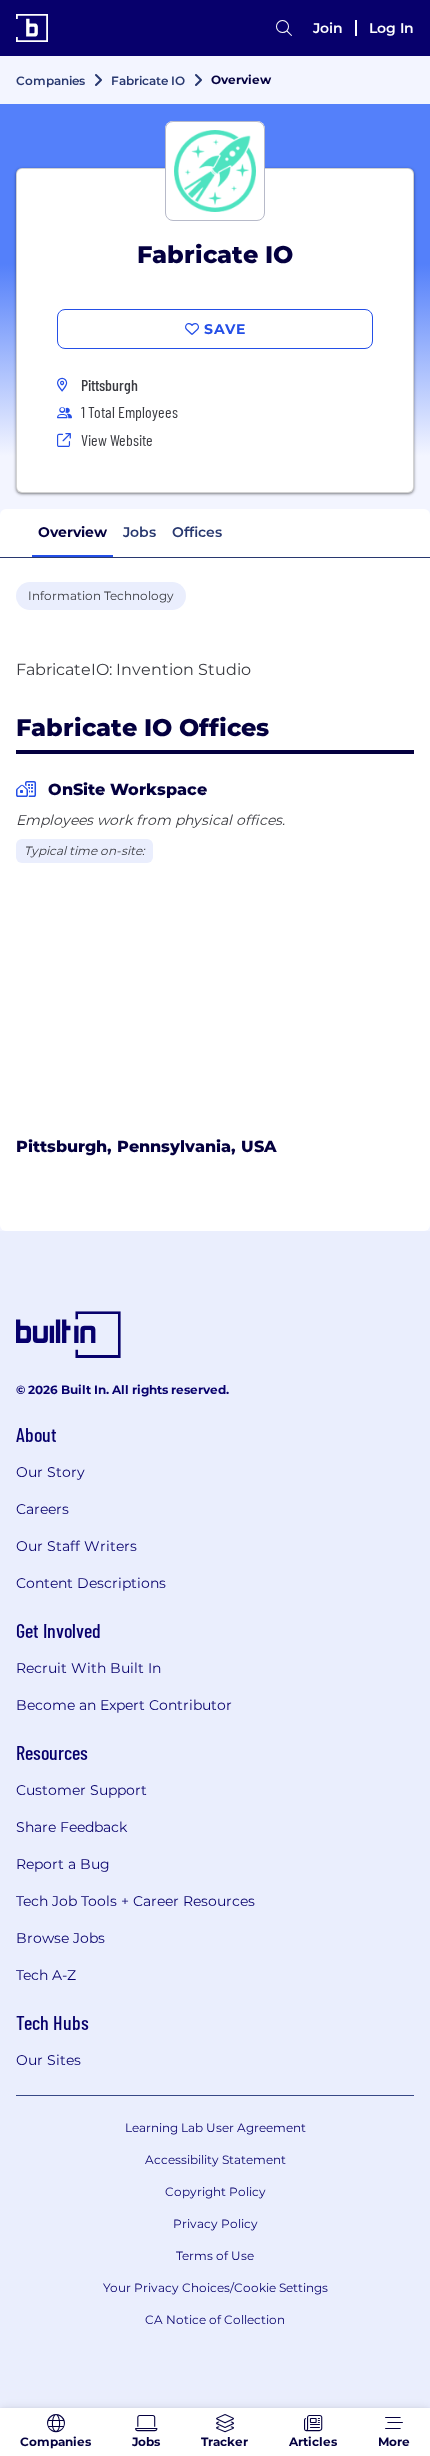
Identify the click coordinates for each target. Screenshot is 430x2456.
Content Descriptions (91, 1583)
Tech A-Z (46, 1975)
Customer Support (81, 1790)
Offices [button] (197, 532)
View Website (117, 439)
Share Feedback (71, 1827)
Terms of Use (215, 2255)
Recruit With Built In (88, 1668)
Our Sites (48, 2060)
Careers (42, 1509)
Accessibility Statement (215, 2159)
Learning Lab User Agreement (215, 2127)
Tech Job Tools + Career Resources (135, 1901)
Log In (391, 28)
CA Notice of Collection (215, 2319)
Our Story (50, 1472)
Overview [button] (72, 532)
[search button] (284, 28)
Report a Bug (63, 1864)
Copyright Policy (215, 2191)
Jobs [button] (139, 532)
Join (328, 28)
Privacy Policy (215, 2223)
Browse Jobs (60, 1938)
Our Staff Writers (76, 1546)
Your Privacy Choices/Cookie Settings (215, 2287)
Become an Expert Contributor (124, 1705)
